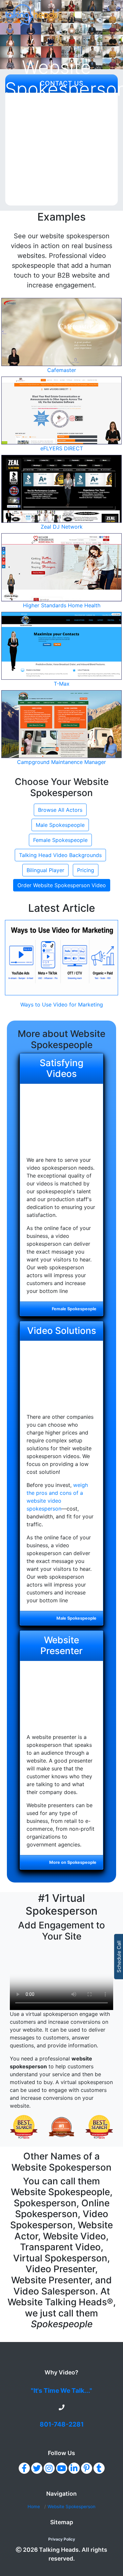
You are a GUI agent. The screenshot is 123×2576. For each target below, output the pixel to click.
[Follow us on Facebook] (24, 2468)
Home (34, 2507)
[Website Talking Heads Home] (38, 15)
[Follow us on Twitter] (37, 2468)
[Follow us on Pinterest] (87, 2468)
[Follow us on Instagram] (49, 2468)
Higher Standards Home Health (62, 605)
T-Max (62, 684)
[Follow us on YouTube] (62, 2468)
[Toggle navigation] (106, 15)
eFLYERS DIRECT (62, 448)
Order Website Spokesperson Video (62, 885)
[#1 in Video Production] (24, 2127)
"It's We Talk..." (61, 2391)
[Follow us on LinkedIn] (74, 2468)
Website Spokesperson (72, 2507)
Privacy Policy (62, 2539)
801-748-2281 (62, 2424)
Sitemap (62, 2522)
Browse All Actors (60, 810)
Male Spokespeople (60, 825)
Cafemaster (62, 370)
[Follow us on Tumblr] (99, 2468)
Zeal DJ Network (62, 527)
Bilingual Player (45, 870)
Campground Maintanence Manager (61, 762)
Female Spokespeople (60, 840)
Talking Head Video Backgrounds (60, 855)
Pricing (86, 870)
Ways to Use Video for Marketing (62, 1005)
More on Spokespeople (73, 1862)
